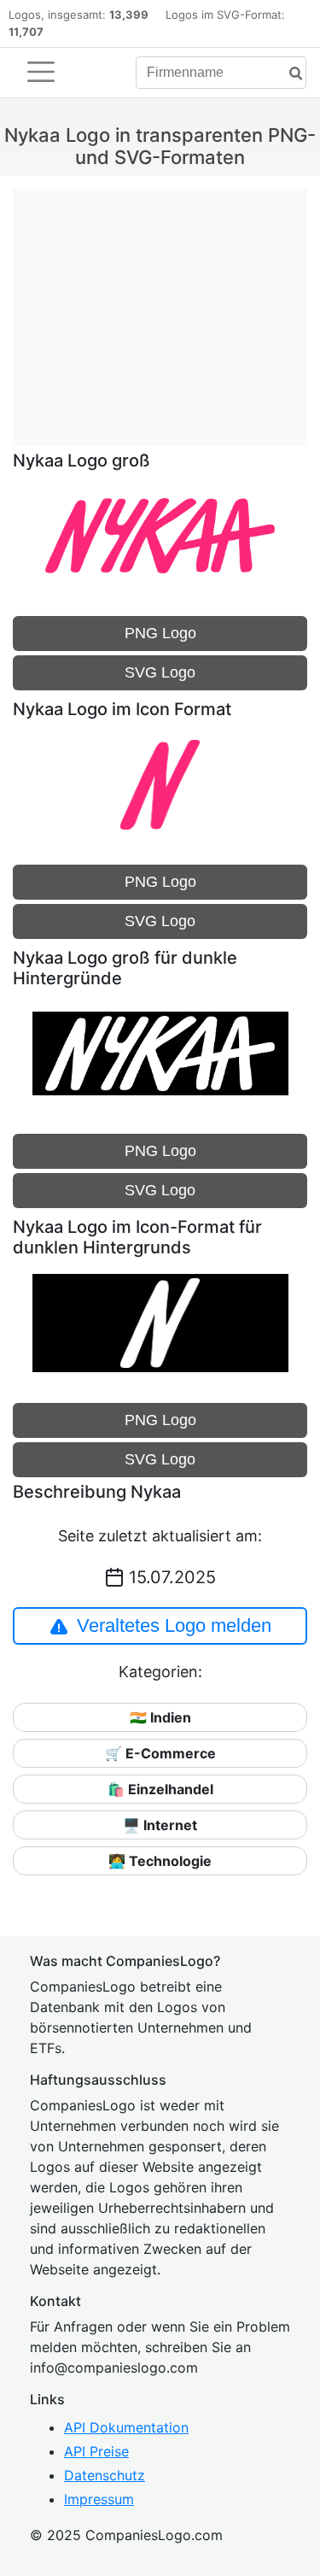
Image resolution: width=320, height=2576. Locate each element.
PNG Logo (160, 633)
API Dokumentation (126, 2427)
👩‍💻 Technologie (160, 1861)
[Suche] (289, 74)
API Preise (96, 2451)
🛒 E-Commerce (160, 1753)
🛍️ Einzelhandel (160, 1789)
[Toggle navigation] (41, 72)
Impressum (99, 2499)
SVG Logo (160, 672)
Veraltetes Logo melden (174, 1625)
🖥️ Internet (160, 1825)
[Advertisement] (160, 308)
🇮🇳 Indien (160, 1717)
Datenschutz (105, 2475)
